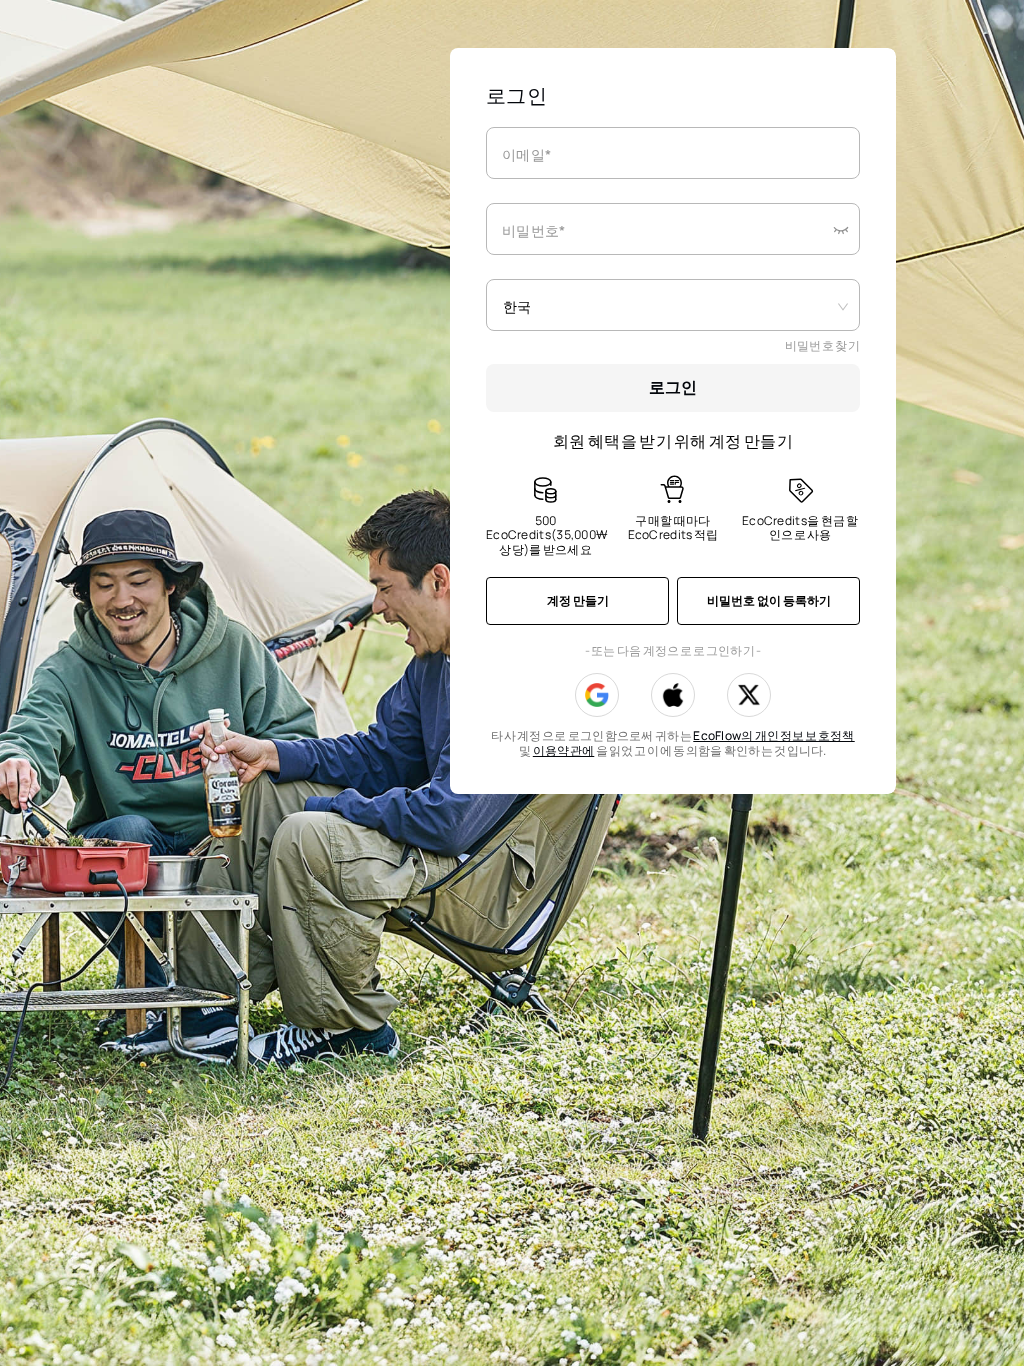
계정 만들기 (578, 600)
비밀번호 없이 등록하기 (769, 600)
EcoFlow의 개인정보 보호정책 (773, 735)
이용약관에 (564, 750)
